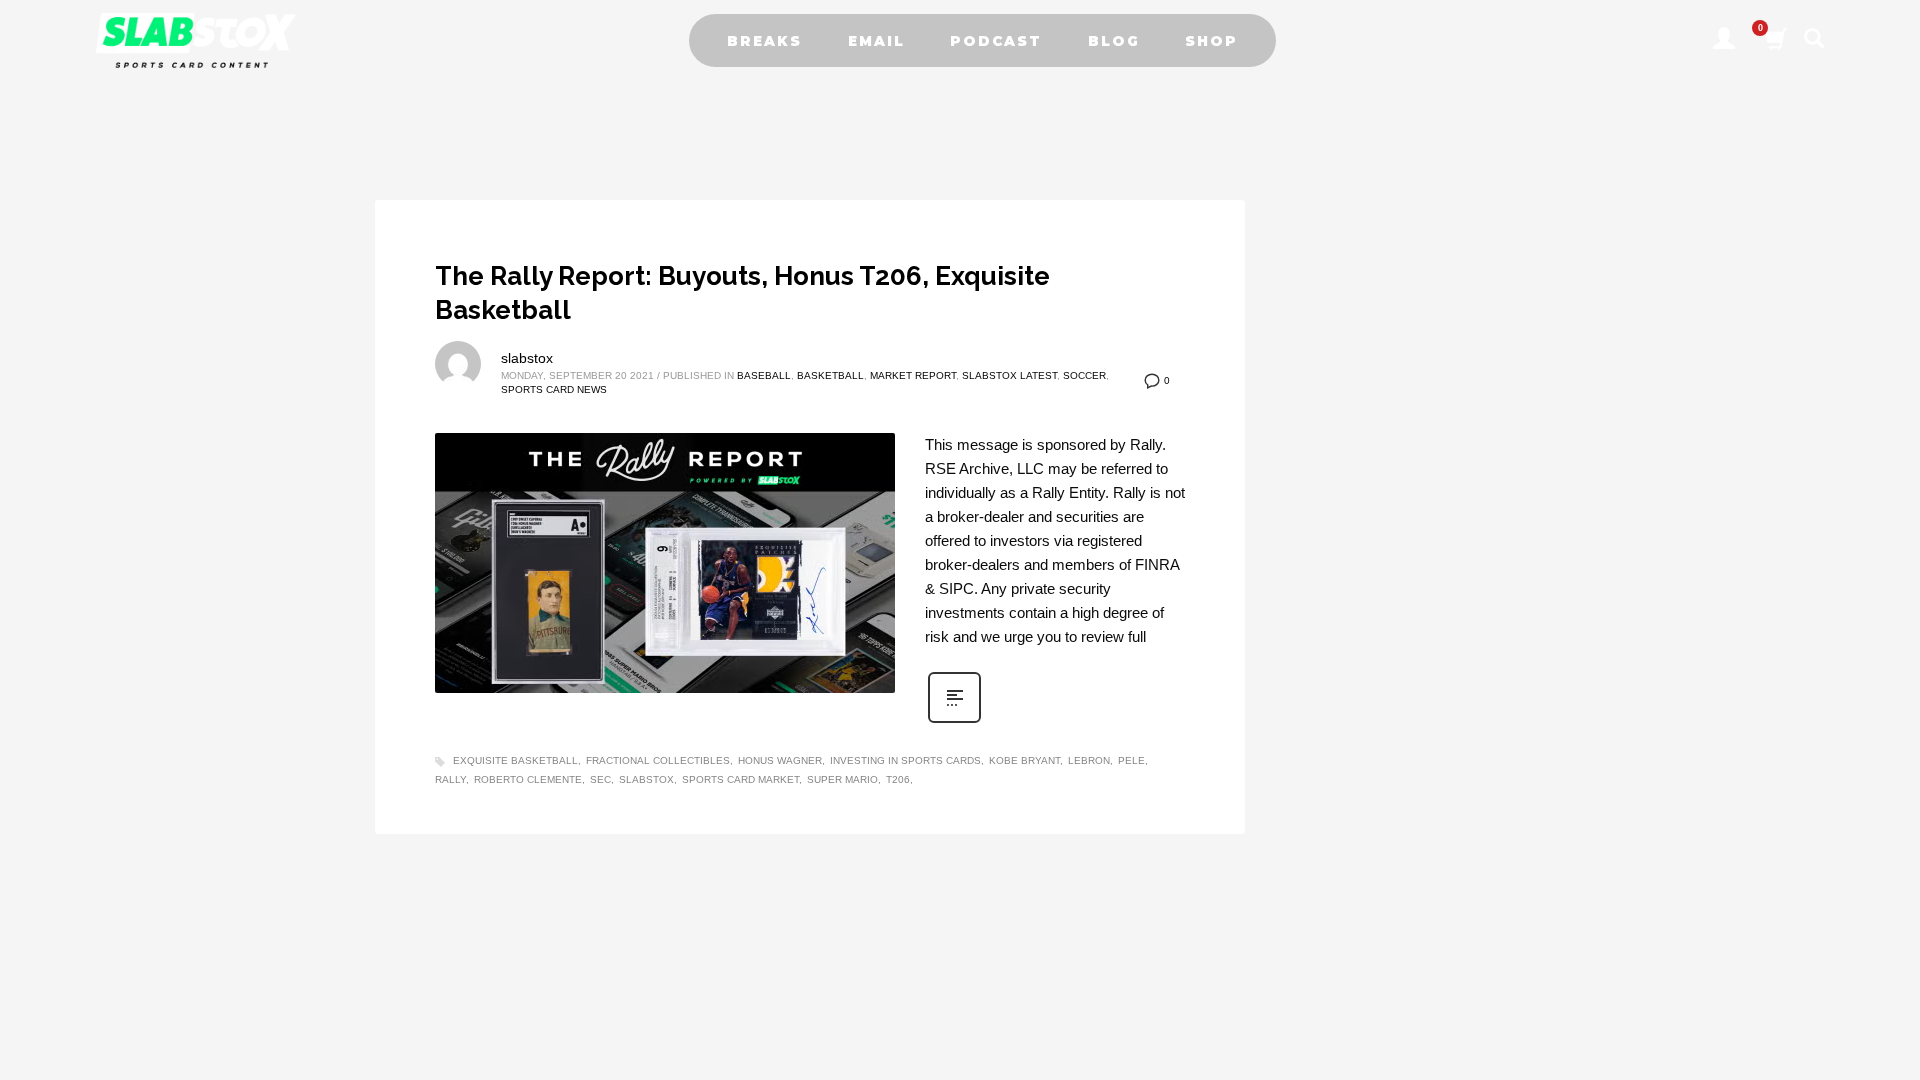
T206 (898, 779)
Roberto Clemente (528, 779)
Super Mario (842, 779)
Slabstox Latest (1009, 375)
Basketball (830, 375)
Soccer (1084, 375)
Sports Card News (554, 389)
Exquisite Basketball (515, 760)
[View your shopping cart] (1774, 41)
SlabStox (646, 779)
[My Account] (1724, 41)
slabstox (527, 358)
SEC (600, 779)
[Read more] (954, 721)
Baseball (764, 375)
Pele (1131, 760)
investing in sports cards (905, 760)
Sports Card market (740, 779)
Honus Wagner (780, 760)
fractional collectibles (658, 760)
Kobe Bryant (1024, 760)
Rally (450, 779)
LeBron (1089, 760)
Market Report (913, 375)
